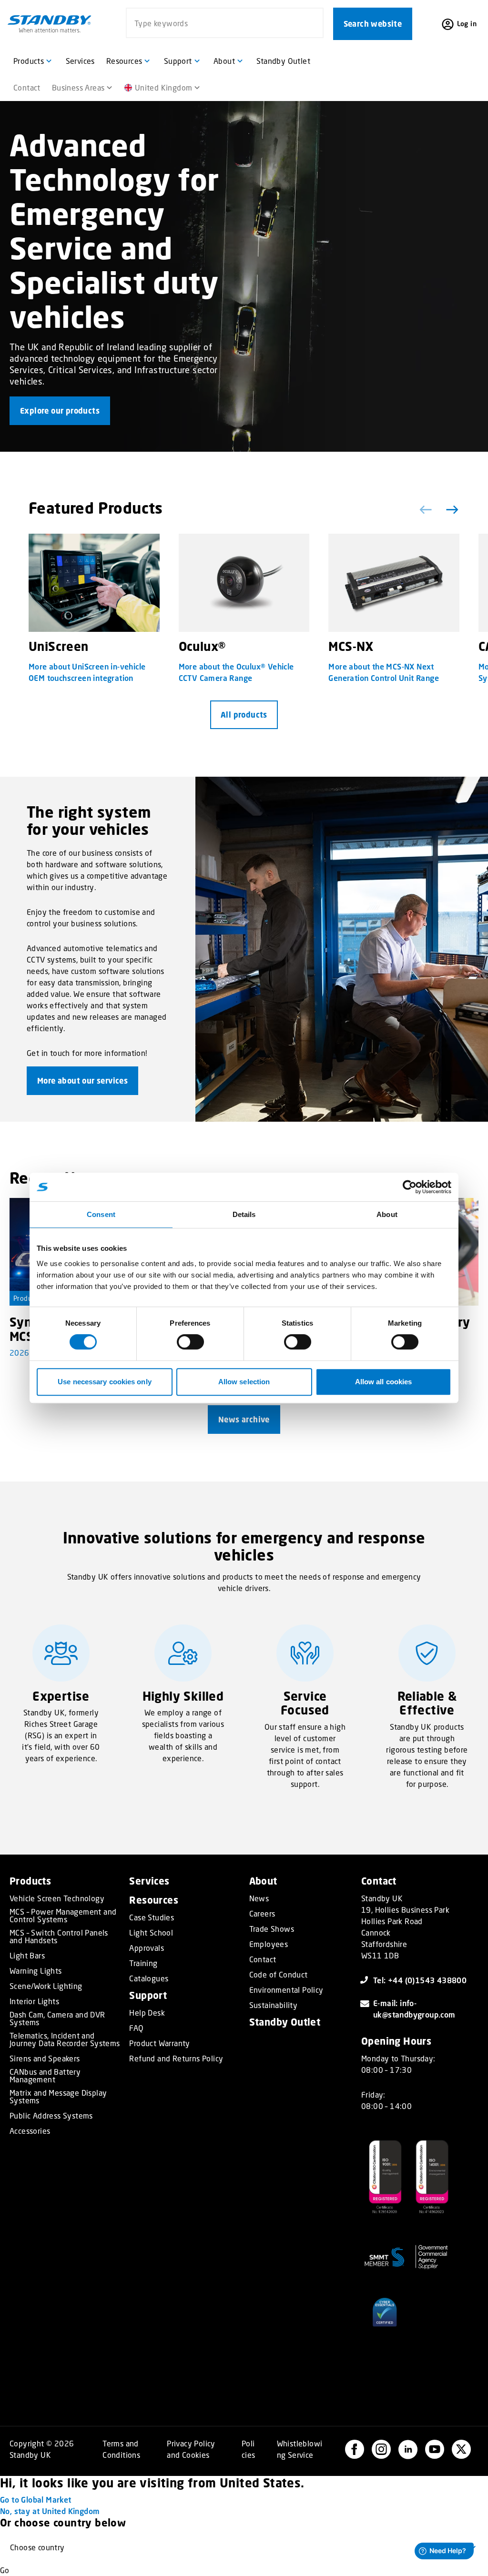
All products (244, 715)
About (263, 1881)
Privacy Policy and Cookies (191, 2449)
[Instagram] (381, 2449)
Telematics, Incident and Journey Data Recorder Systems (65, 2039)
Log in (467, 24)
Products (27, 1298)
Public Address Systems (51, 2116)
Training (143, 1963)
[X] (461, 2449)
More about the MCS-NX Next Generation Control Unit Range (384, 672)
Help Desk (147, 2013)
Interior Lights (34, 2001)
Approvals (147, 1948)
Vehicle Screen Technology (57, 1898)
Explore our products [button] (60, 411)
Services (149, 1881)
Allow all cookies (384, 1382)
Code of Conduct (279, 1975)
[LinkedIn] (408, 2449)
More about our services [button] (82, 1081)
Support (148, 1995)
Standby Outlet (285, 2022)
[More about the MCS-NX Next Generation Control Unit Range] (394, 583)
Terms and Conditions (121, 2449)
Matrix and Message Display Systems (58, 2097)
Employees (269, 1944)
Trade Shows (272, 1929)
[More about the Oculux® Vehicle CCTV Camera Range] (244, 583)
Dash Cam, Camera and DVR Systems (57, 2018)
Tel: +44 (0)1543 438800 (420, 1980)
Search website (373, 24)
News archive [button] (244, 1420)
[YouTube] (435, 2449)
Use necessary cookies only (105, 1382)
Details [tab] (244, 1214)
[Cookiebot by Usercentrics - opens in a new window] (410, 1187)
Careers (262, 1914)
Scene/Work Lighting (46, 1986)
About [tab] (387, 1214)
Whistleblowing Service (300, 2449)
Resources (154, 1900)
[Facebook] (355, 2449)
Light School (151, 1933)
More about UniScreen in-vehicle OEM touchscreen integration (87, 672)
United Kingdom (164, 87)
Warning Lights (36, 1971)
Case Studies (152, 1917)
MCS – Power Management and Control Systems (63, 1916)
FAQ (136, 2028)
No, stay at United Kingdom (50, 2511)
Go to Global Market (36, 2500)
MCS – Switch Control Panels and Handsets (59, 1937)
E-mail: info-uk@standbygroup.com (414, 2009)
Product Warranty (159, 2043)
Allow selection (244, 1382)
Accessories (30, 2131)
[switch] (190, 1342)
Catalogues (149, 1978)
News (259, 1898)
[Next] (450, 510)
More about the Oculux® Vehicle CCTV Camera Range (236, 672)
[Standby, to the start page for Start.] (50, 24)
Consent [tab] (101, 1214)
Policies (249, 2449)
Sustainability (274, 2005)
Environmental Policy (286, 1990)
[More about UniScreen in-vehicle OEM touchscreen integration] (94, 583)
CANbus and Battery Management (45, 2076)
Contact (263, 1959)
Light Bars (27, 1956)
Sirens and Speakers (45, 2059)
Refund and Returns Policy (176, 2059)
